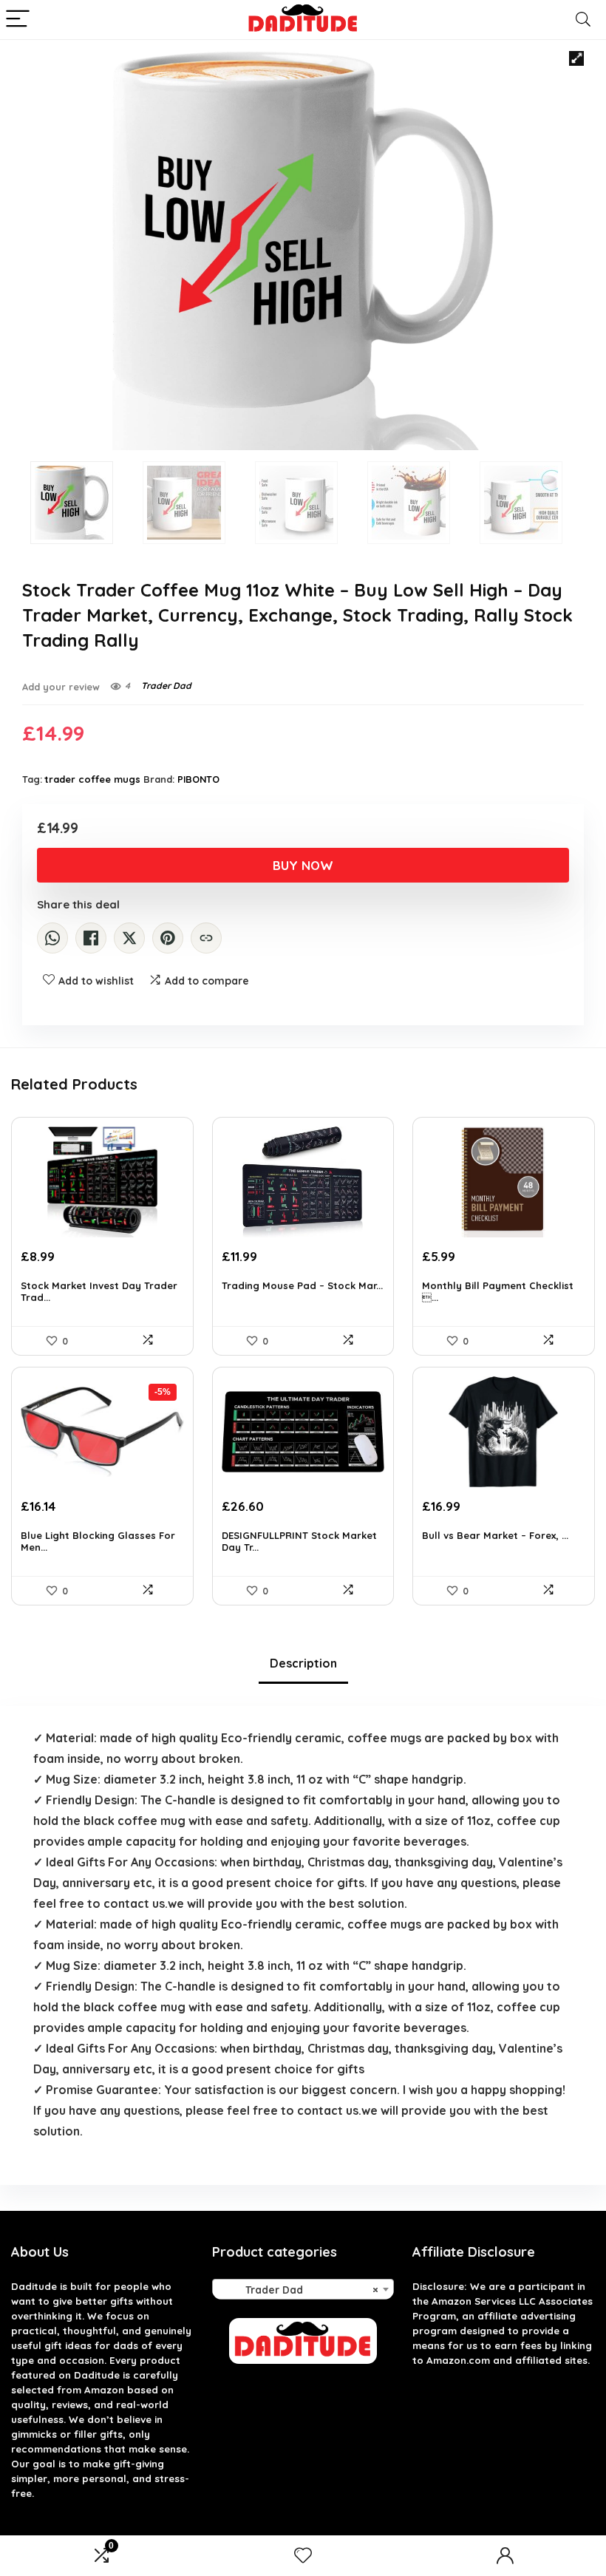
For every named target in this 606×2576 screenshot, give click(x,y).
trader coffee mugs (93, 779)
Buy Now (303, 865)
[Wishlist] (303, 2556)
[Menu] (18, 20)
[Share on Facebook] (91, 938)
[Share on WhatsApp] (52, 938)
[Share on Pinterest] (168, 938)
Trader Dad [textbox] (299, 2290)
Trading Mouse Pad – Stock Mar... (302, 1285)
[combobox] (303, 2289)
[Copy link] (206, 938)
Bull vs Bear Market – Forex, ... (495, 1535)
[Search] (583, 20)
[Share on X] (129, 938)
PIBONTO (198, 779)
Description (303, 1663)
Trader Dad (166, 686)
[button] (576, 58)
